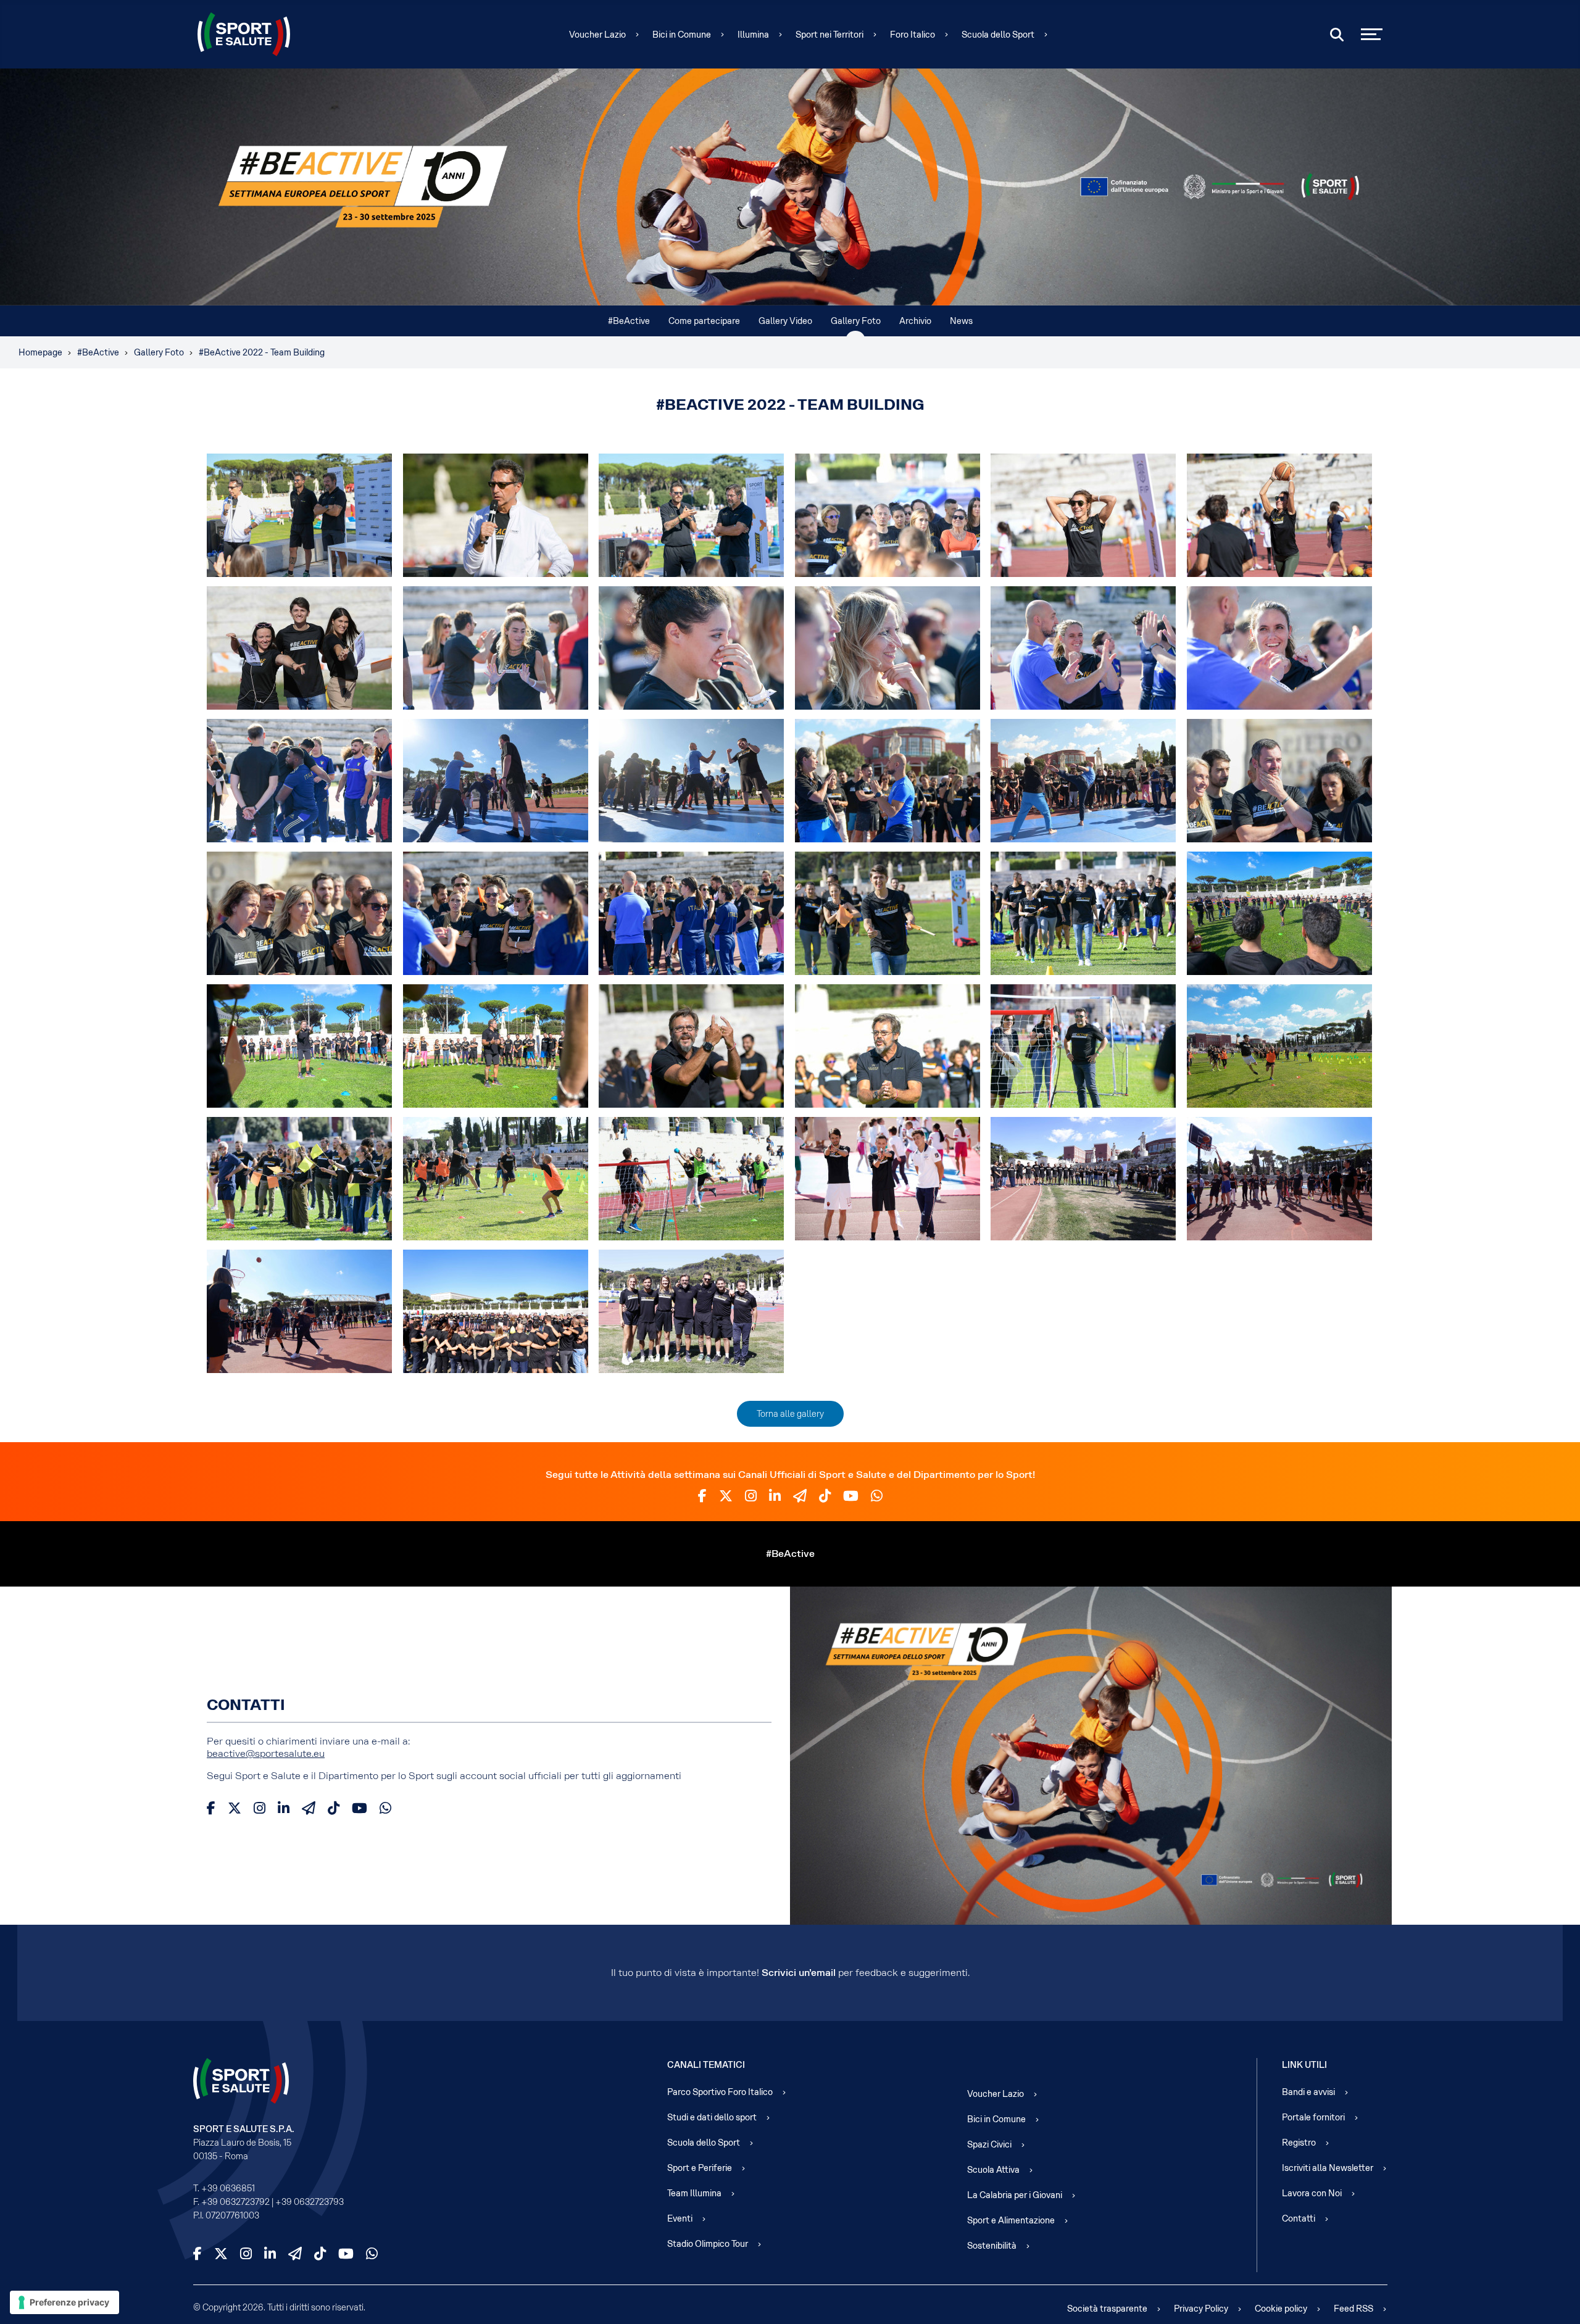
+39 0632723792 (235, 2202)
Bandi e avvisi (1308, 2092)
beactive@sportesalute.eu (266, 1753)
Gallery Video (785, 321)
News (961, 321)
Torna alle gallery (790, 1414)
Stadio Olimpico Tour (708, 2244)
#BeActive (629, 321)
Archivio (915, 321)
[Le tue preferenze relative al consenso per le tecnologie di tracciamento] (64, 2302)
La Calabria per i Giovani (1015, 2195)
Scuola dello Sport (998, 35)
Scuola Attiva (993, 2170)
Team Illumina (694, 2193)
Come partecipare (704, 321)
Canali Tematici (706, 2065)
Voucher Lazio (597, 35)
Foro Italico (913, 35)
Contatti (1299, 2218)
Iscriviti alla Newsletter (1328, 2168)
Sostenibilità (992, 2246)
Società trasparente (1107, 2309)
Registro (1299, 2143)
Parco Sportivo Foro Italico (720, 2092)
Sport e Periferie (700, 2168)
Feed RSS (1353, 2309)
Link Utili (1304, 2065)
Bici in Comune (682, 35)
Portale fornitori (1313, 2117)
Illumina (753, 35)
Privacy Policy (1201, 2309)
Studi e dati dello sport (712, 2117)
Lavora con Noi (1312, 2193)
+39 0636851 (228, 2188)
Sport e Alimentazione (1011, 2220)
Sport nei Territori (829, 35)
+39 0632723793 (310, 2202)
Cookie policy (1281, 2309)
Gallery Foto (856, 321)
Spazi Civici (989, 2144)
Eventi (680, 2218)
